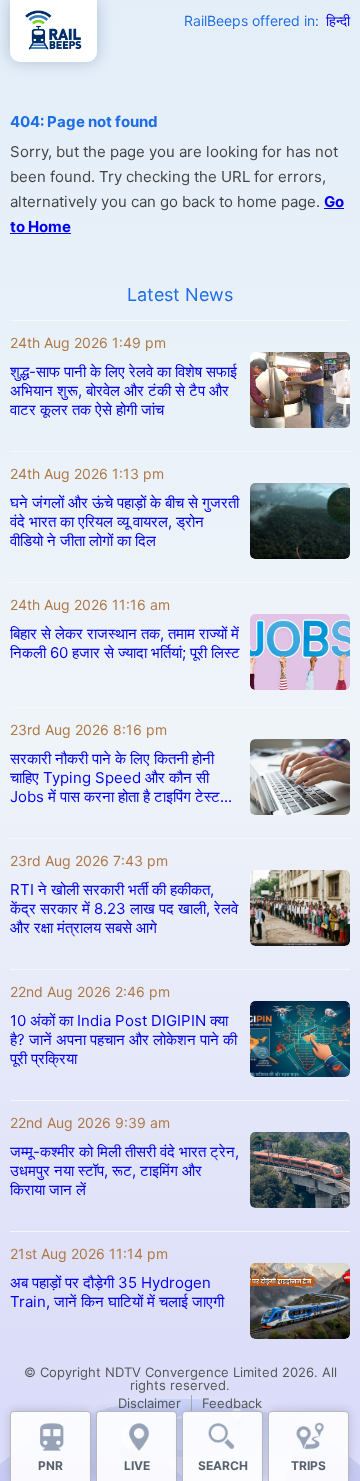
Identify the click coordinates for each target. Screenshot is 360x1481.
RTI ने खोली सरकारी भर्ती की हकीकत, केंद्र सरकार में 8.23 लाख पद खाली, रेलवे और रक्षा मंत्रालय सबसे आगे (124, 908)
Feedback (232, 1403)
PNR (50, 1465)
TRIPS (308, 1465)
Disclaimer (149, 1403)
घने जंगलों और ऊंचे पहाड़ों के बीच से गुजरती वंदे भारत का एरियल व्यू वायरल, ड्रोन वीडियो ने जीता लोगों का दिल (124, 521)
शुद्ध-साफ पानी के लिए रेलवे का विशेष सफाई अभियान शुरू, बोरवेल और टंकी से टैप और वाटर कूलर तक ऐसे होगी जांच (123, 390)
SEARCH (223, 1465)
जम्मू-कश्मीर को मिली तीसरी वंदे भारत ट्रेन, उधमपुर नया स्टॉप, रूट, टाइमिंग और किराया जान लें (124, 1170)
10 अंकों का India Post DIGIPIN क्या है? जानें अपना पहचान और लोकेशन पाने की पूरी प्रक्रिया (123, 1039)
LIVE (137, 1465)
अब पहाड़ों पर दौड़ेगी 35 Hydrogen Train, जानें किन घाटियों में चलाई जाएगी (117, 1292)
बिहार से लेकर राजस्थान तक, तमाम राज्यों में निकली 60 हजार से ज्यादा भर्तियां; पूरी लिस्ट (125, 643)
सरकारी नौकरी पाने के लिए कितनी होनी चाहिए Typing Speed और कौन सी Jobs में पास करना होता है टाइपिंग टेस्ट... (121, 777)
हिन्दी (338, 20)
